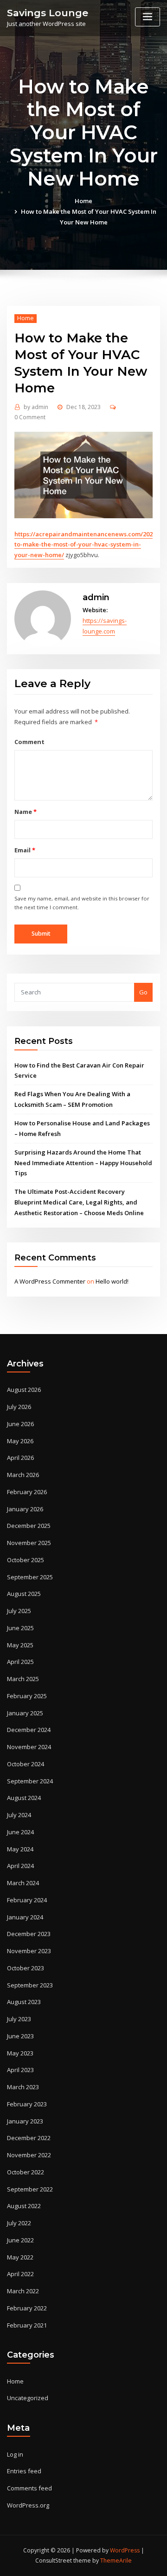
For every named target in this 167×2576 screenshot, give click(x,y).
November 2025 (29, 1543)
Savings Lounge (48, 13)
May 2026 (20, 1441)
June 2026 (20, 1424)
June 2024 (20, 1832)
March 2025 (23, 1679)
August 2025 (24, 1594)
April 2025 (20, 1662)
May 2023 (20, 2053)
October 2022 (26, 2172)
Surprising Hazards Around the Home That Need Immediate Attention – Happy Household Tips (83, 1163)
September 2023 (30, 1985)
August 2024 (24, 1798)
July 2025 (19, 1611)
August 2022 (24, 2206)
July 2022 (19, 2223)
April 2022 (20, 2274)
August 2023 (24, 2002)
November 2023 (29, 1951)
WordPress (125, 2550)
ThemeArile (116, 2560)
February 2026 (27, 1492)
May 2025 (20, 1645)
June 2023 (20, 2036)
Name (25, 812)
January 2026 (25, 1509)
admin (36, 407)
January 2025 (25, 1713)
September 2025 (30, 1577)
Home (83, 201)
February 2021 (27, 2325)
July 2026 (19, 1407)
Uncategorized (28, 2398)
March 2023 (23, 2087)
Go (143, 992)
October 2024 (26, 1764)
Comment (29, 742)
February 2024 (27, 1900)
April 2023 (20, 2070)
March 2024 (23, 1883)
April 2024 (20, 1866)
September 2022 (30, 2189)
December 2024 (29, 1730)
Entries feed (24, 2471)
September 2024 (30, 1781)
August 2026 (24, 1390)
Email (25, 850)
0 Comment (30, 417)
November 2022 (29, 2155)
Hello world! (112, 1281)
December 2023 (29, 1934)
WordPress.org (28, 2505)
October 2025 (26, 1560)
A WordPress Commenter (50, 1281)
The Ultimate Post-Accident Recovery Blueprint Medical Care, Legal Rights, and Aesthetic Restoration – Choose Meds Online (79, 1202)
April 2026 (20, 1458)
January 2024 (25, 1917)
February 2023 (27, 2104)
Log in (15, 2454)
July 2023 (19, 2019)
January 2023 (25, 2121)
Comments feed (29, 2488)
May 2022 (20, 2257)
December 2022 (29, 2138)
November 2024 (29, 1747)
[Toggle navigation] (148, 17)
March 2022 (23, 2291)
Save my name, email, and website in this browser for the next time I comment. (82, 903)
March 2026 (23, 1475)
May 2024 (20, 1849)
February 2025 (27, 1696)
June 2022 (20, 2240)
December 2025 (29, 1526)
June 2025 (20, 1628)
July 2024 (19, 1815)
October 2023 (26, 1968)
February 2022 (27, 2308)
